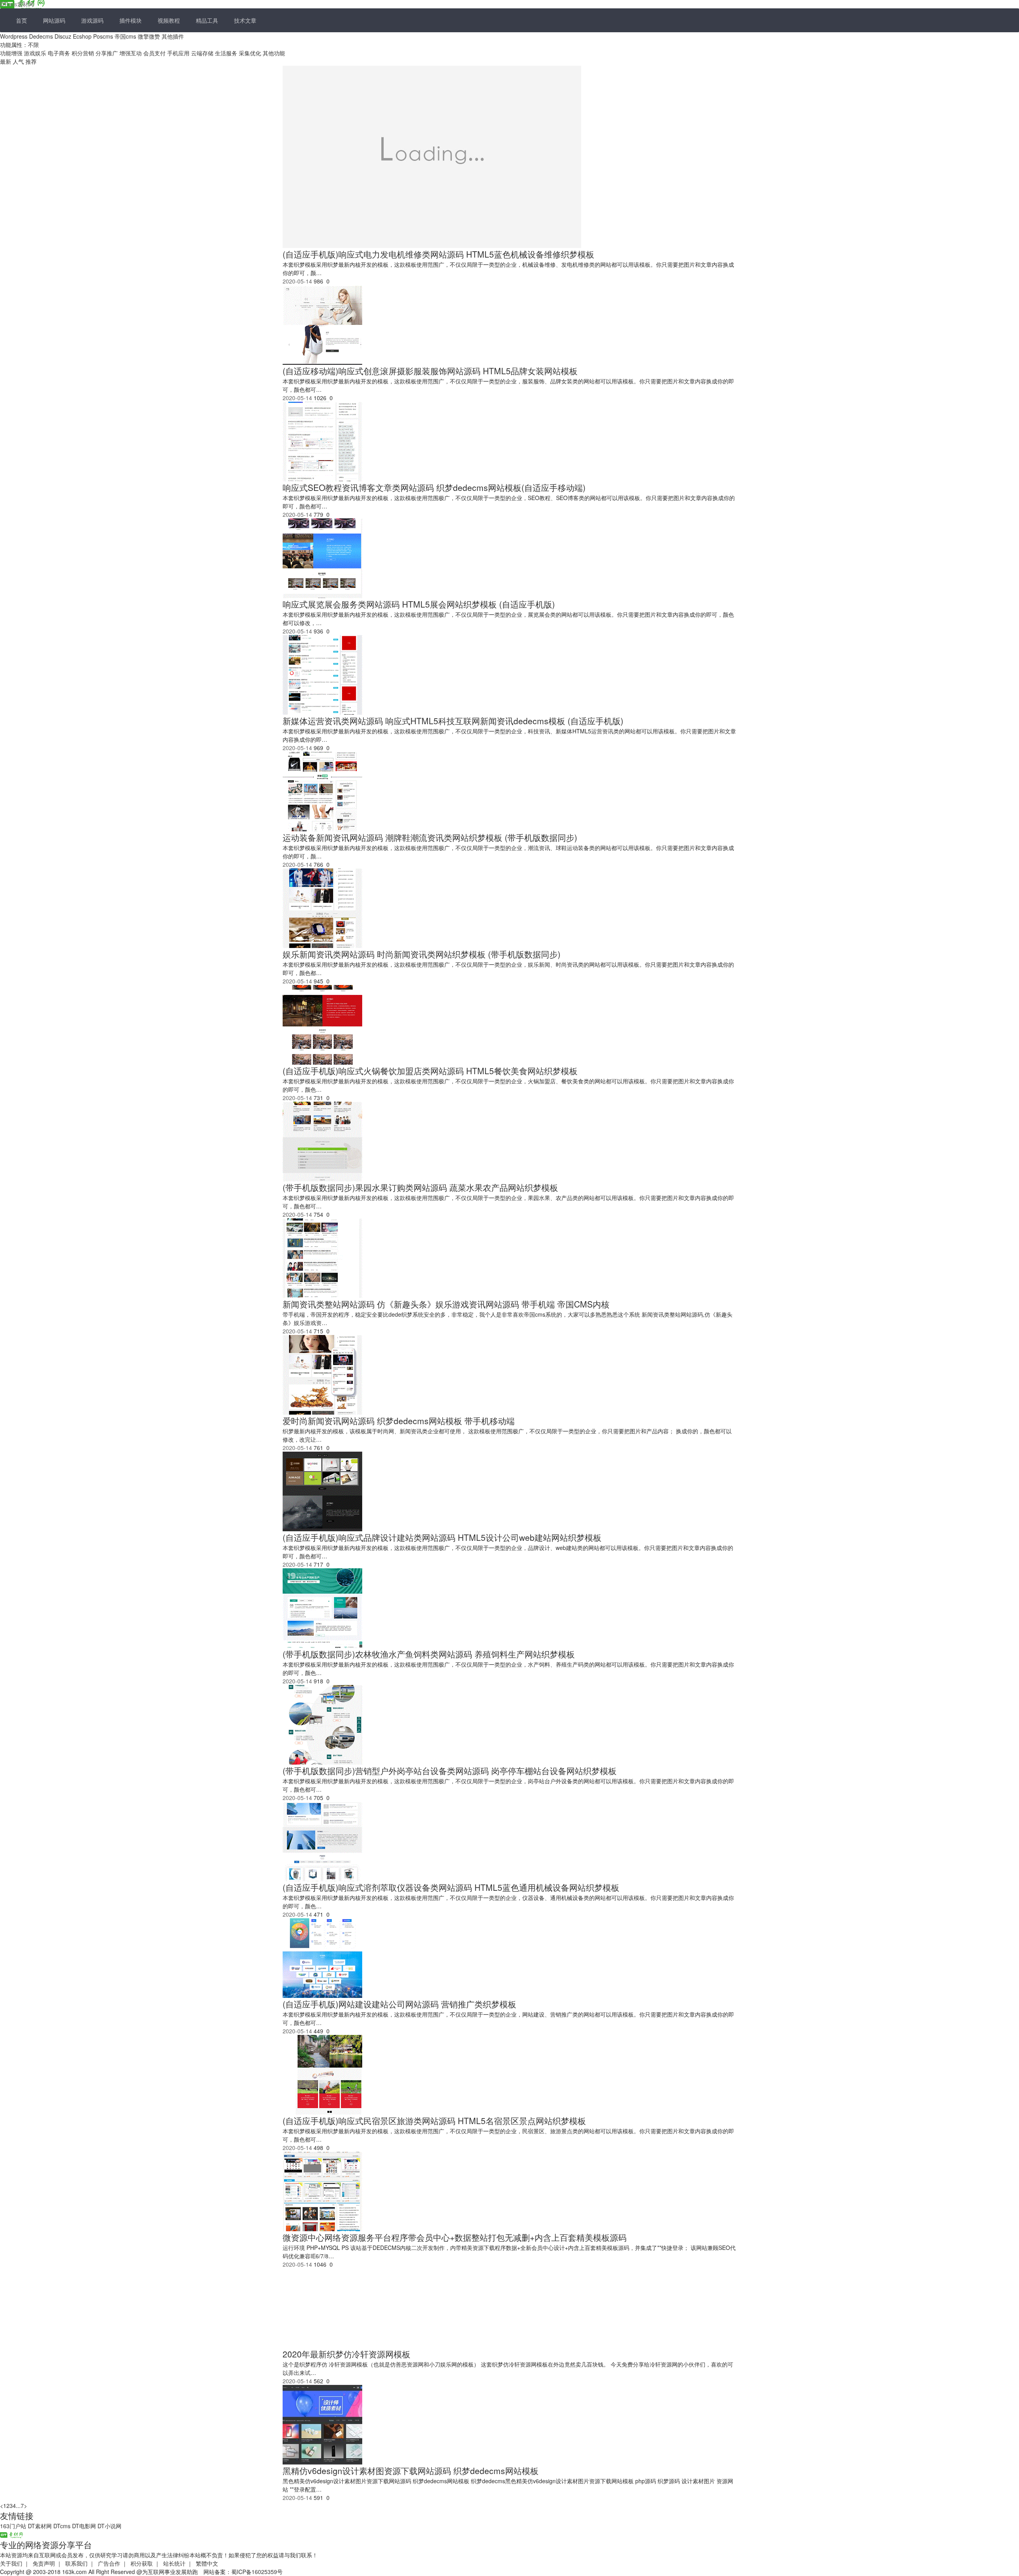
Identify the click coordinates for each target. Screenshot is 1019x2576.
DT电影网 (84, 2526)
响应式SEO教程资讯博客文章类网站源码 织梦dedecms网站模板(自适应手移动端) (434, 487)
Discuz (63, 36)
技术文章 (245, 20)
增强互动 (131, 53)
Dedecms (41, 36)
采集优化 (250, 53)
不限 (33, 45)
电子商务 (59, 53)
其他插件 (173, 36)
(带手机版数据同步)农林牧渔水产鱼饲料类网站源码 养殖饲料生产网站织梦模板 (429, 1654)
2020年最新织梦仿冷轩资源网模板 (346, 2354)
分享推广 (107, 53)
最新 (6, 61)
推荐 (31, 61)
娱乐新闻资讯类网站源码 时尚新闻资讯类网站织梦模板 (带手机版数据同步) (422, 954)
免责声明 (44, 2563)
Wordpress (14, 36)
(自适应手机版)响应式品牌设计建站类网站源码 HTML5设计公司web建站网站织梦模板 (442, 1537)
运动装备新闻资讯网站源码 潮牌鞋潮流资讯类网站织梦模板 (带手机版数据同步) (430, 837)
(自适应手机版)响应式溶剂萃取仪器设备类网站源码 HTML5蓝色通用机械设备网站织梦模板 (451, 1887)
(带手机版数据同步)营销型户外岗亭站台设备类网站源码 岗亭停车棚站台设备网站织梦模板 (450, 1771)
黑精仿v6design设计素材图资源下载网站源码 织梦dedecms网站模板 (411, 2470)
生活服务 (226, 53)
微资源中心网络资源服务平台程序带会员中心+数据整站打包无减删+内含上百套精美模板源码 (455, 2237)
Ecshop (82, 36)
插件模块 (131, 20)
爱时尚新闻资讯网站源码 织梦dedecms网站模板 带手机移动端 (399, 1421)
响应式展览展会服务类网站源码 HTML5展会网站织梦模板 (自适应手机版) (419, 604)
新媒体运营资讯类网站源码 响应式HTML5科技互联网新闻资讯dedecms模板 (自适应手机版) (453, 721)
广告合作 (109, 2563)
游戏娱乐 (35, 53)
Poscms (103, 36)
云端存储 (202, 53)
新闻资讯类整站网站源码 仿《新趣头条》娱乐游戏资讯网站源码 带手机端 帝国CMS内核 (446, 1304)
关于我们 (11, 2563)
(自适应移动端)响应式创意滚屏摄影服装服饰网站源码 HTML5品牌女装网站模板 (430, 371)
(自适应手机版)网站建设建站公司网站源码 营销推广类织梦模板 (399, 2004)
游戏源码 (92, 20)
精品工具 (207, 20)
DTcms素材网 (17, 4)
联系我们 (76, 2563)
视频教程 (169, 20)
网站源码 (54, 20)
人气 (19, 61)
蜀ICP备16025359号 (257, 2572)
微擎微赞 (149, 36)
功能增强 (11, 53)
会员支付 (154, 53)
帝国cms (125, 36)
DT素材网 (40, 2526)
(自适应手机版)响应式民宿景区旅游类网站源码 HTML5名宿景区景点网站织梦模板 (434, 2121)
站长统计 (174, 2563)
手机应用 (178, 53)
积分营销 (83, 53)
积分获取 (142, 2563)
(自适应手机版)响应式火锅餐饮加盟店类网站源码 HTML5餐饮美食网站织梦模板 (430, 1071)
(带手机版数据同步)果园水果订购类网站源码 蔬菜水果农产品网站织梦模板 (420, 1187)
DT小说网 (109, 2526)
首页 (21, 20)
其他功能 (274, 53)
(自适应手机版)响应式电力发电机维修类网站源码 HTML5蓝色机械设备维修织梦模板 (438, 254)
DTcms (62, 2526)
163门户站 (13, 2526)
